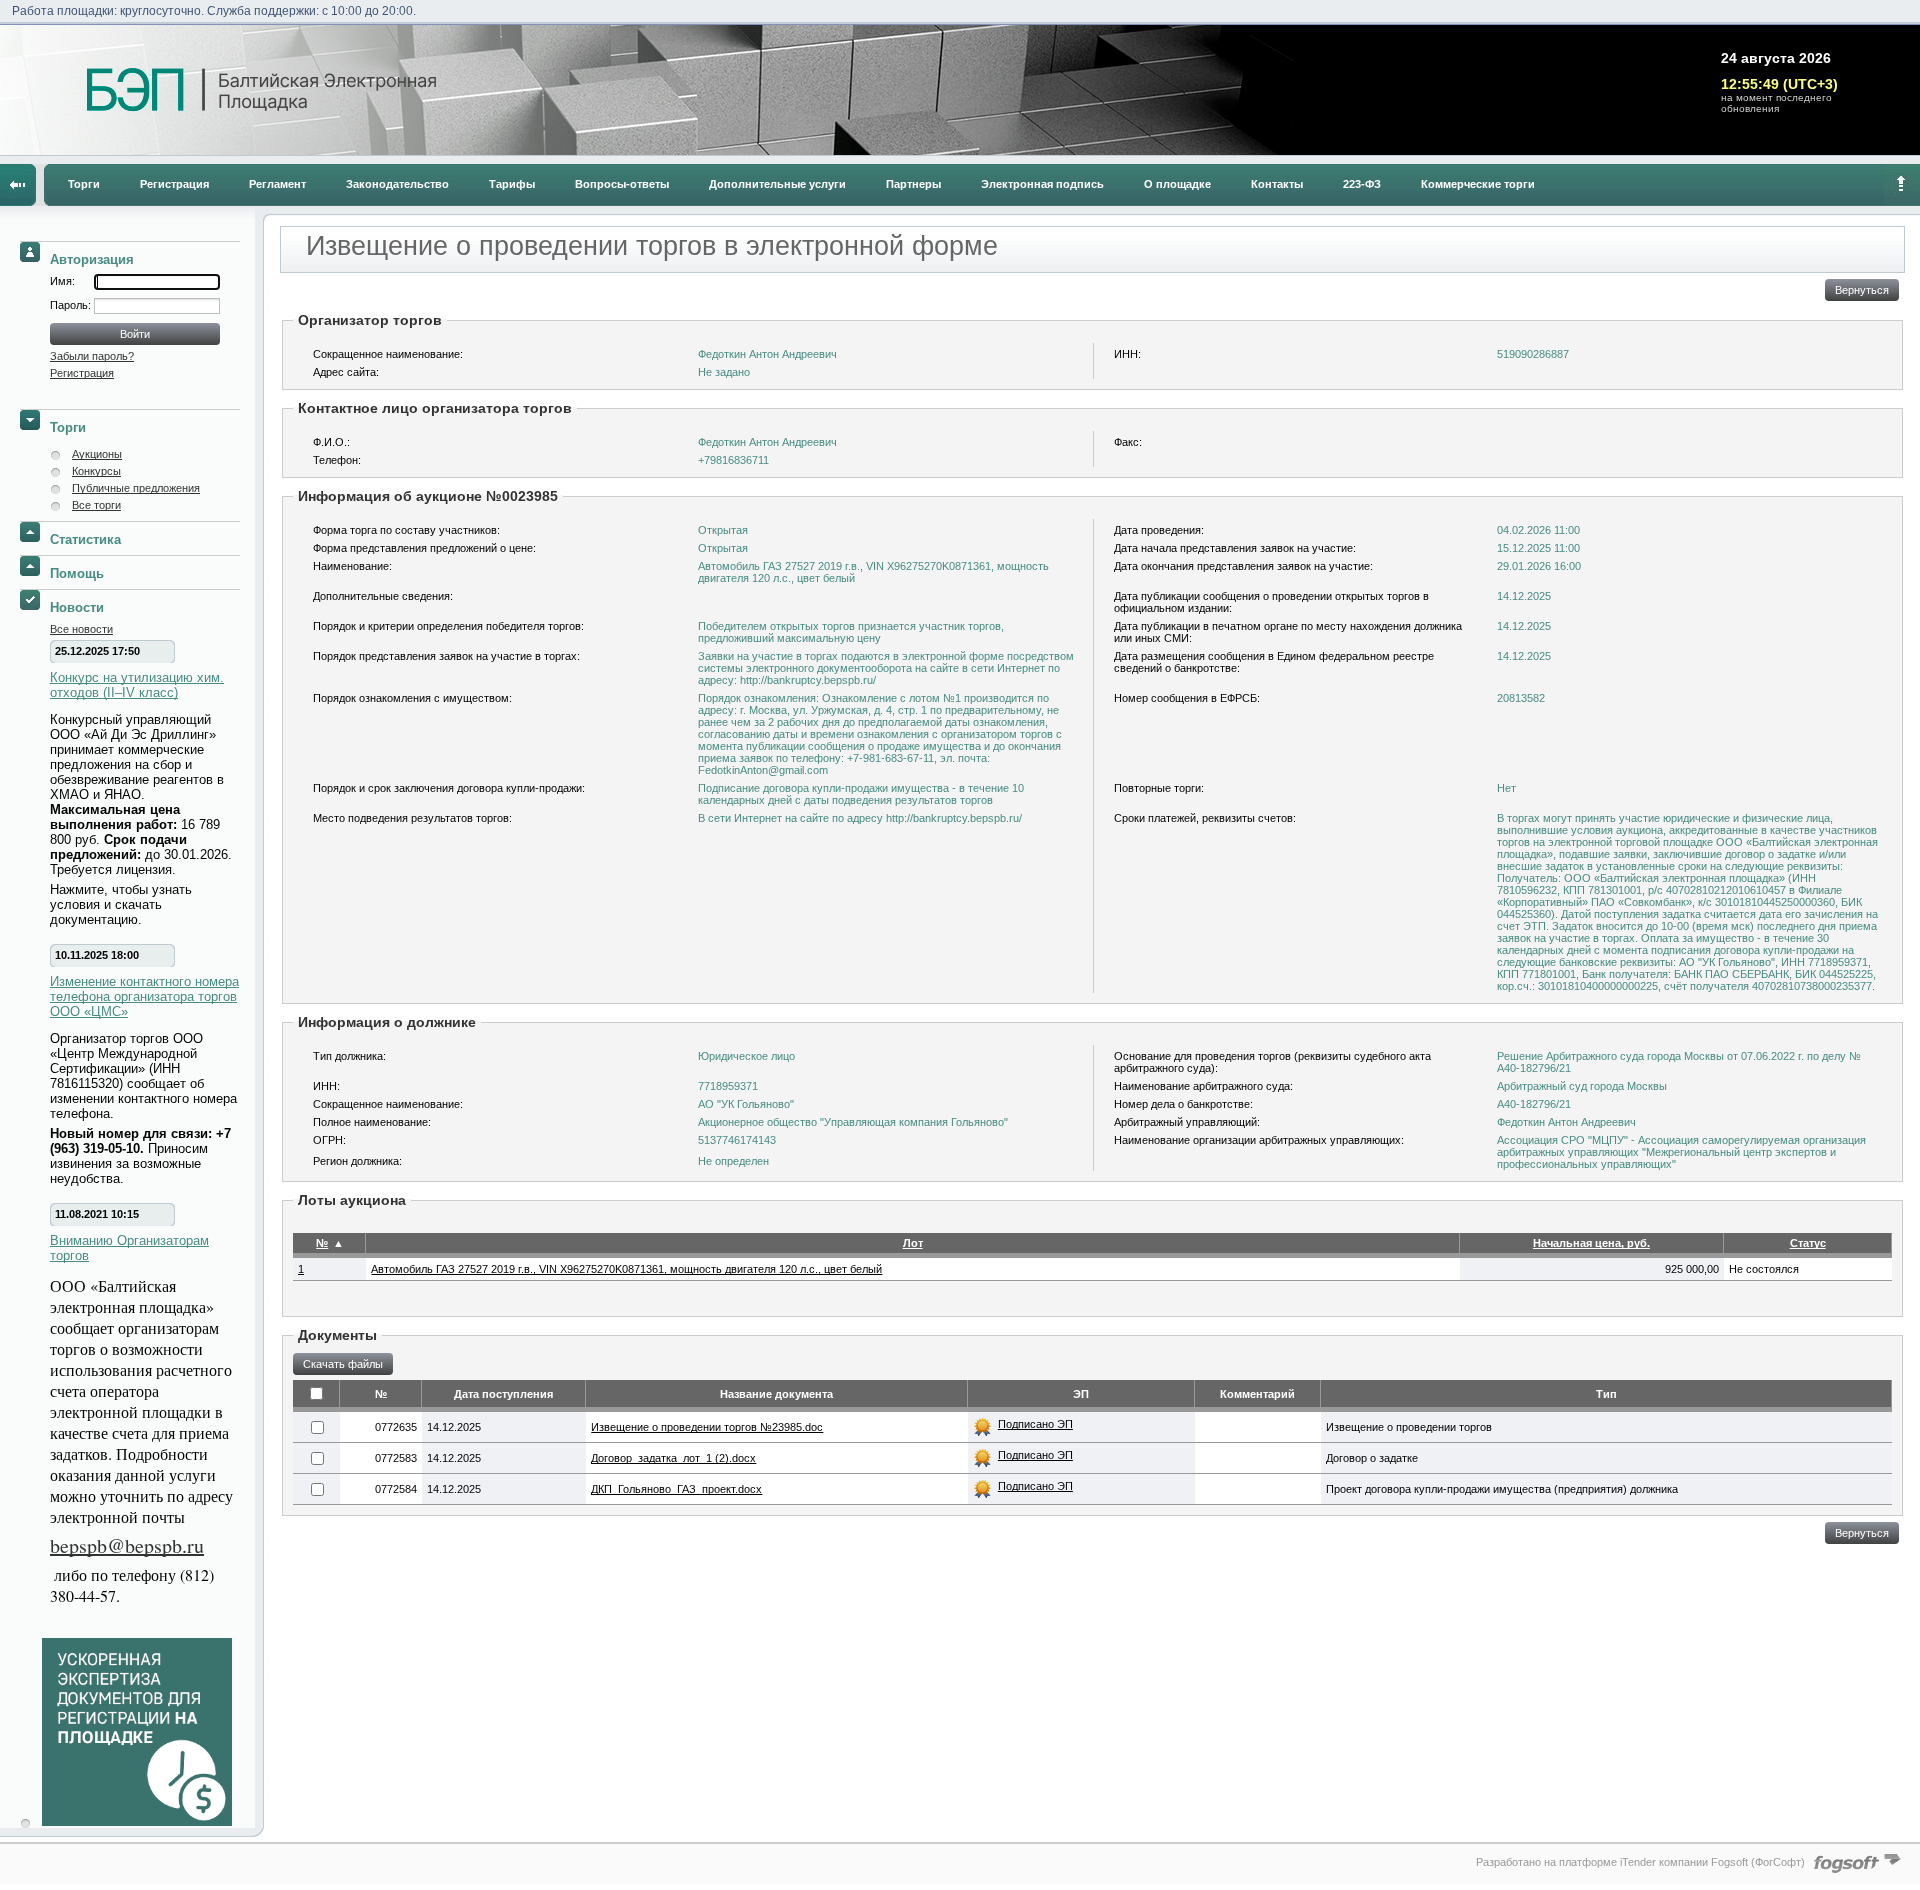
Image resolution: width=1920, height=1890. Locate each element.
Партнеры (913, 184)
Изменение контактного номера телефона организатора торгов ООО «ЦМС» (144, 996)
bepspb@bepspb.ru (127, 1545)
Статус (1808, 1243)
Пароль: (72, 305)
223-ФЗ (1362, 184)
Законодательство (397, 184)
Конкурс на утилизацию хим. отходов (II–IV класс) (137, 685)
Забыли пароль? (92, 356)
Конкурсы (96, 471)
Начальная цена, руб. (1591, 1243)
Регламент (277, 184)
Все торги (96, 505)
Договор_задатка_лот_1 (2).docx (673, 1458)
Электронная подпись (1042, 184)
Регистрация (174, 184)
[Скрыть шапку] (1902, 185)
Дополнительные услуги (777, 184)
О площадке (1177, 184)
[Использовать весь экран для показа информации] (18, 185)
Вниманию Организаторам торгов (129, 1248)
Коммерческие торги (1478, 184)
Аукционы (97, 454)
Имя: (62, 281)
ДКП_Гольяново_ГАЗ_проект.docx (676, 1489)
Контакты (1277, 184)
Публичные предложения (136, 488)
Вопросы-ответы (622, 184)
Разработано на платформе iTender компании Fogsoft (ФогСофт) (1640, 1862)
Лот (913, 1243)
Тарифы (512, 184)
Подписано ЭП (1035, 1424)
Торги (84, 184)
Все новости (81, 629)
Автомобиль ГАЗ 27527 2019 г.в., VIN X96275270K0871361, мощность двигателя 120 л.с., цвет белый (626, 1269)
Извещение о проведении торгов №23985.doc (707, 1427)
